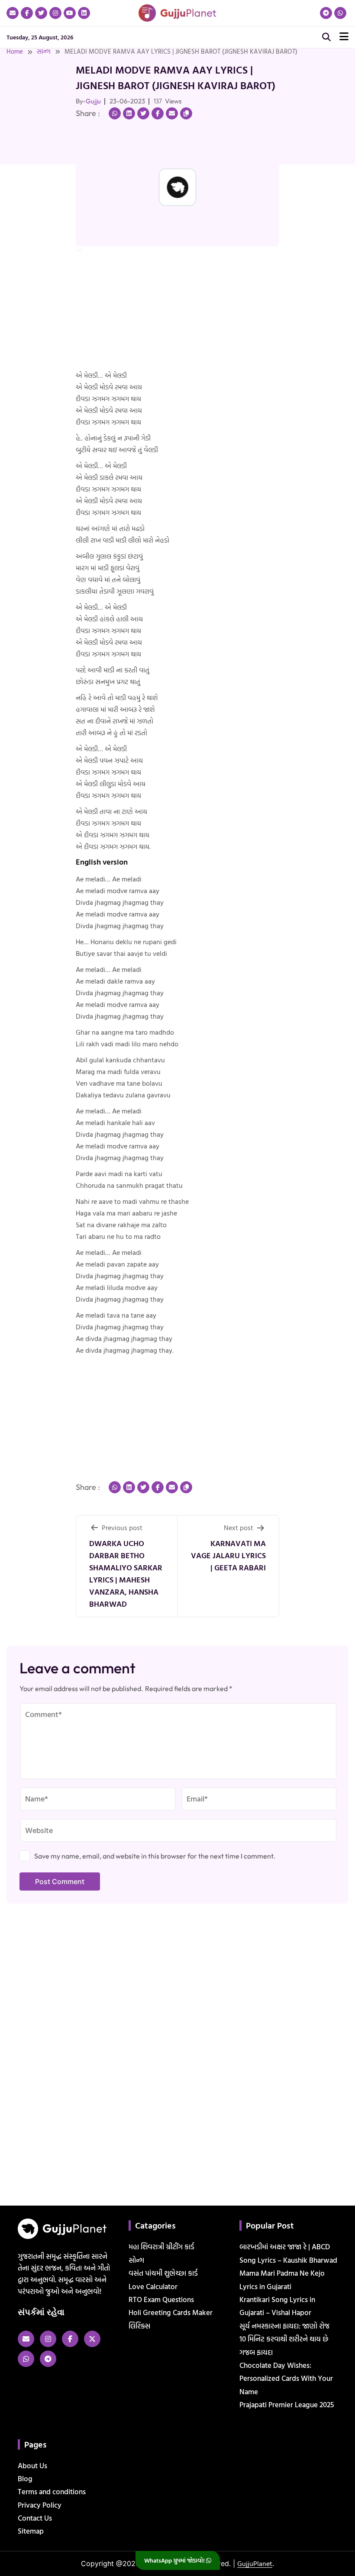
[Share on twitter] (143, 113)
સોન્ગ (44, 51)
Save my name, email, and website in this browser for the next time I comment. (155, 1856)
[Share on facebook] (158, 113)
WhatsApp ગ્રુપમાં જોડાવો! (175, 2560)
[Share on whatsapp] (115, 113)
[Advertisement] (28, 166)
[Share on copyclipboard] (186, 113)
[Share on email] (172, 113)
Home (15, 51)
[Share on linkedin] (129, 113)
